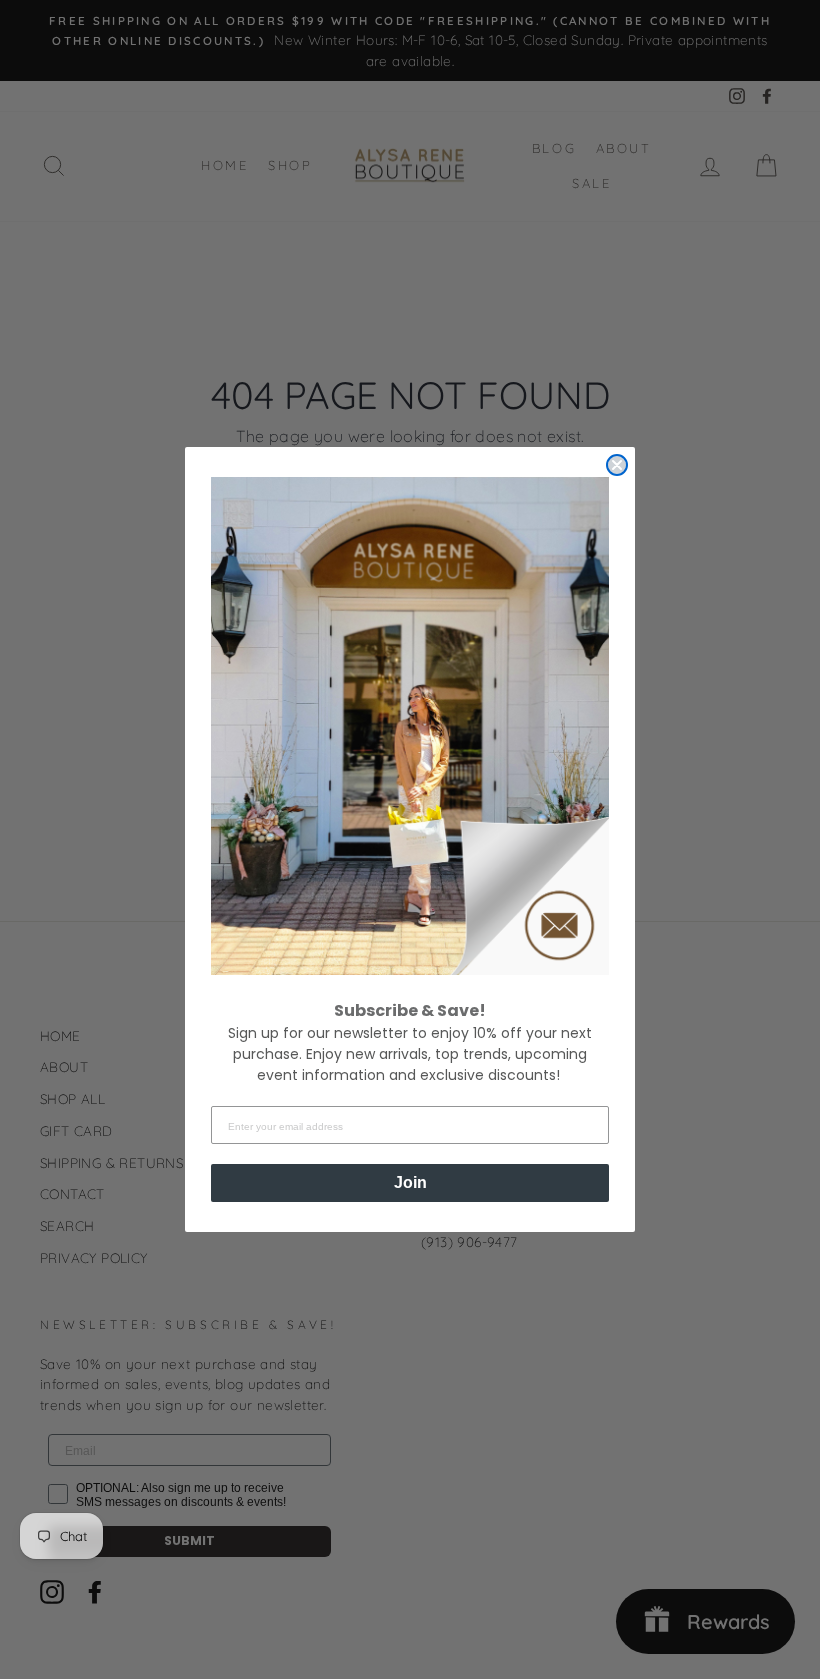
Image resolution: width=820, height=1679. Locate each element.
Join (410, 1182)
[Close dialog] (617, 465)
